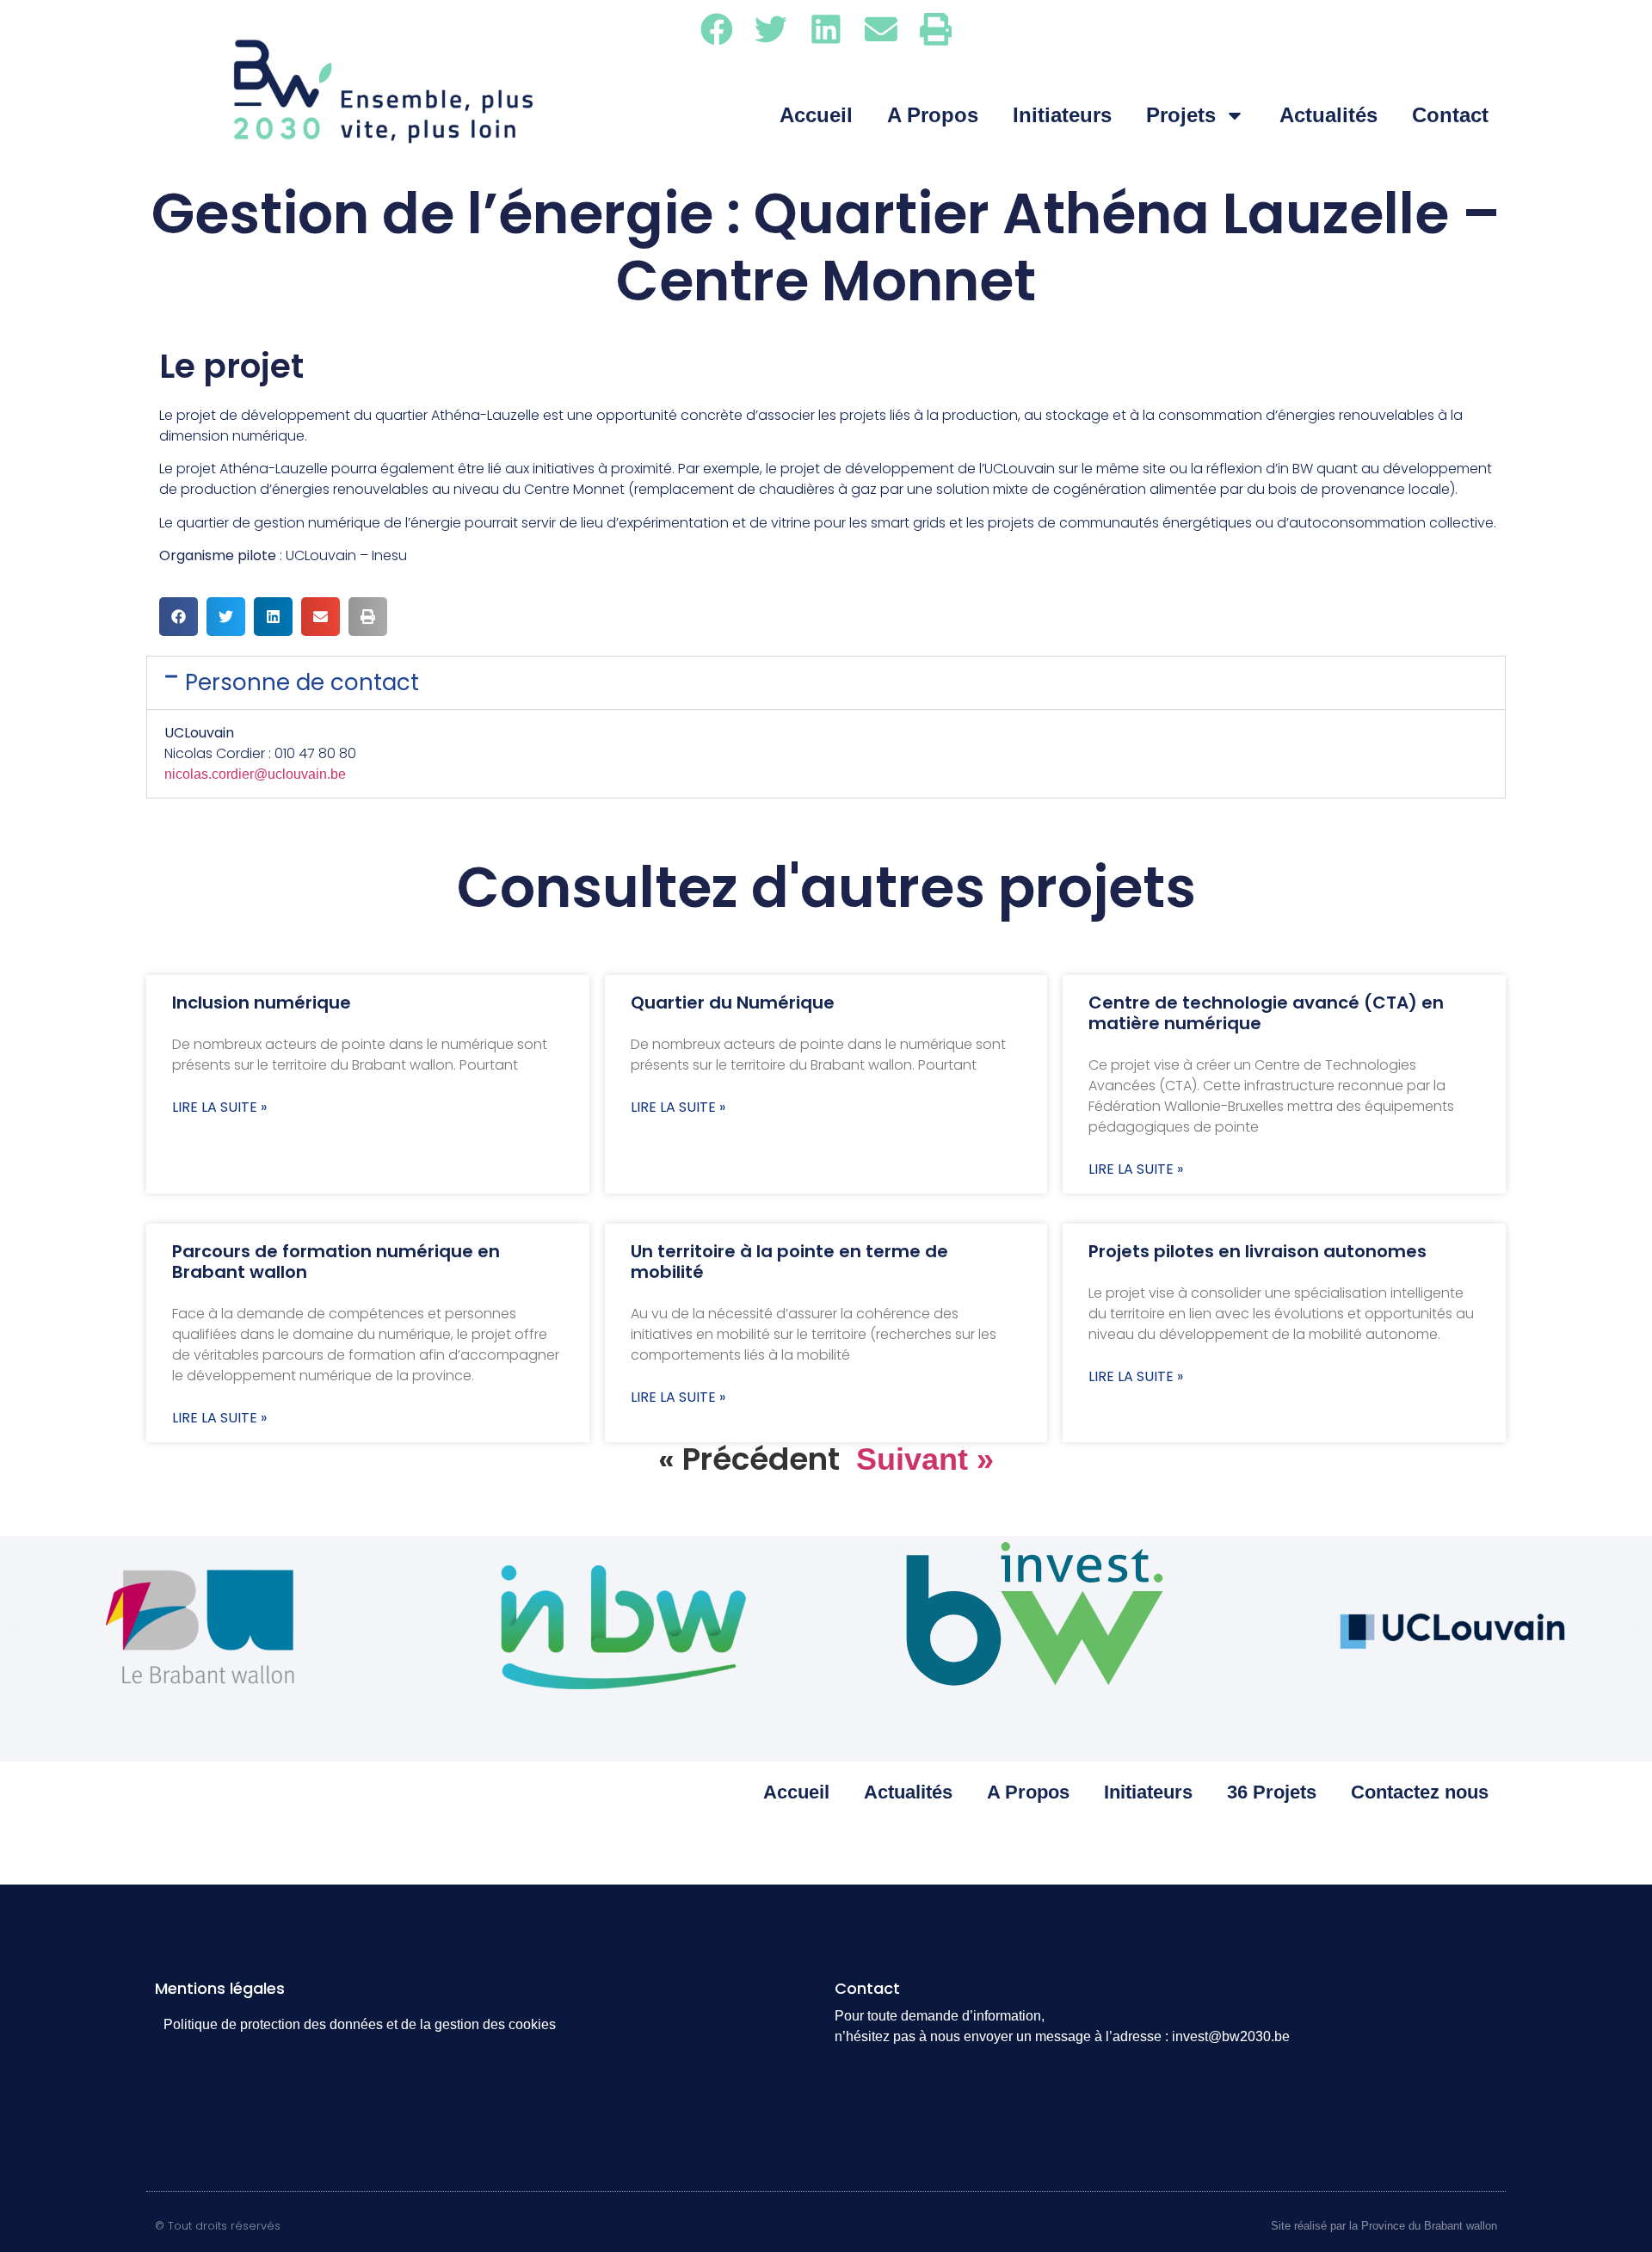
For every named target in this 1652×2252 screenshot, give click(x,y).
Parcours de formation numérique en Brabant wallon (336, 1262)
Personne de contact (302, 682)
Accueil (816, 115)
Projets (1181, 115)
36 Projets (1272, 1792)
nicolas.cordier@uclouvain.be (255, 774)
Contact (1450, 115)
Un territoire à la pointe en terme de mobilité (789, 1262)
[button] (717, 29)
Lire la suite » (219, 1107)
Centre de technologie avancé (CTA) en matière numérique (1266, 1013)
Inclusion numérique (262, 1003)
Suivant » (925, 1459)
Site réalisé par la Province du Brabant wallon (1384, 2226)
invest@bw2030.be (1231, 2036)
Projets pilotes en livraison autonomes (1257, 1251)
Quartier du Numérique (733, 1003)
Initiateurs (1062, 115)
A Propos (933, 115)
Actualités (1328, 115)
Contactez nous (1420, 1792)
